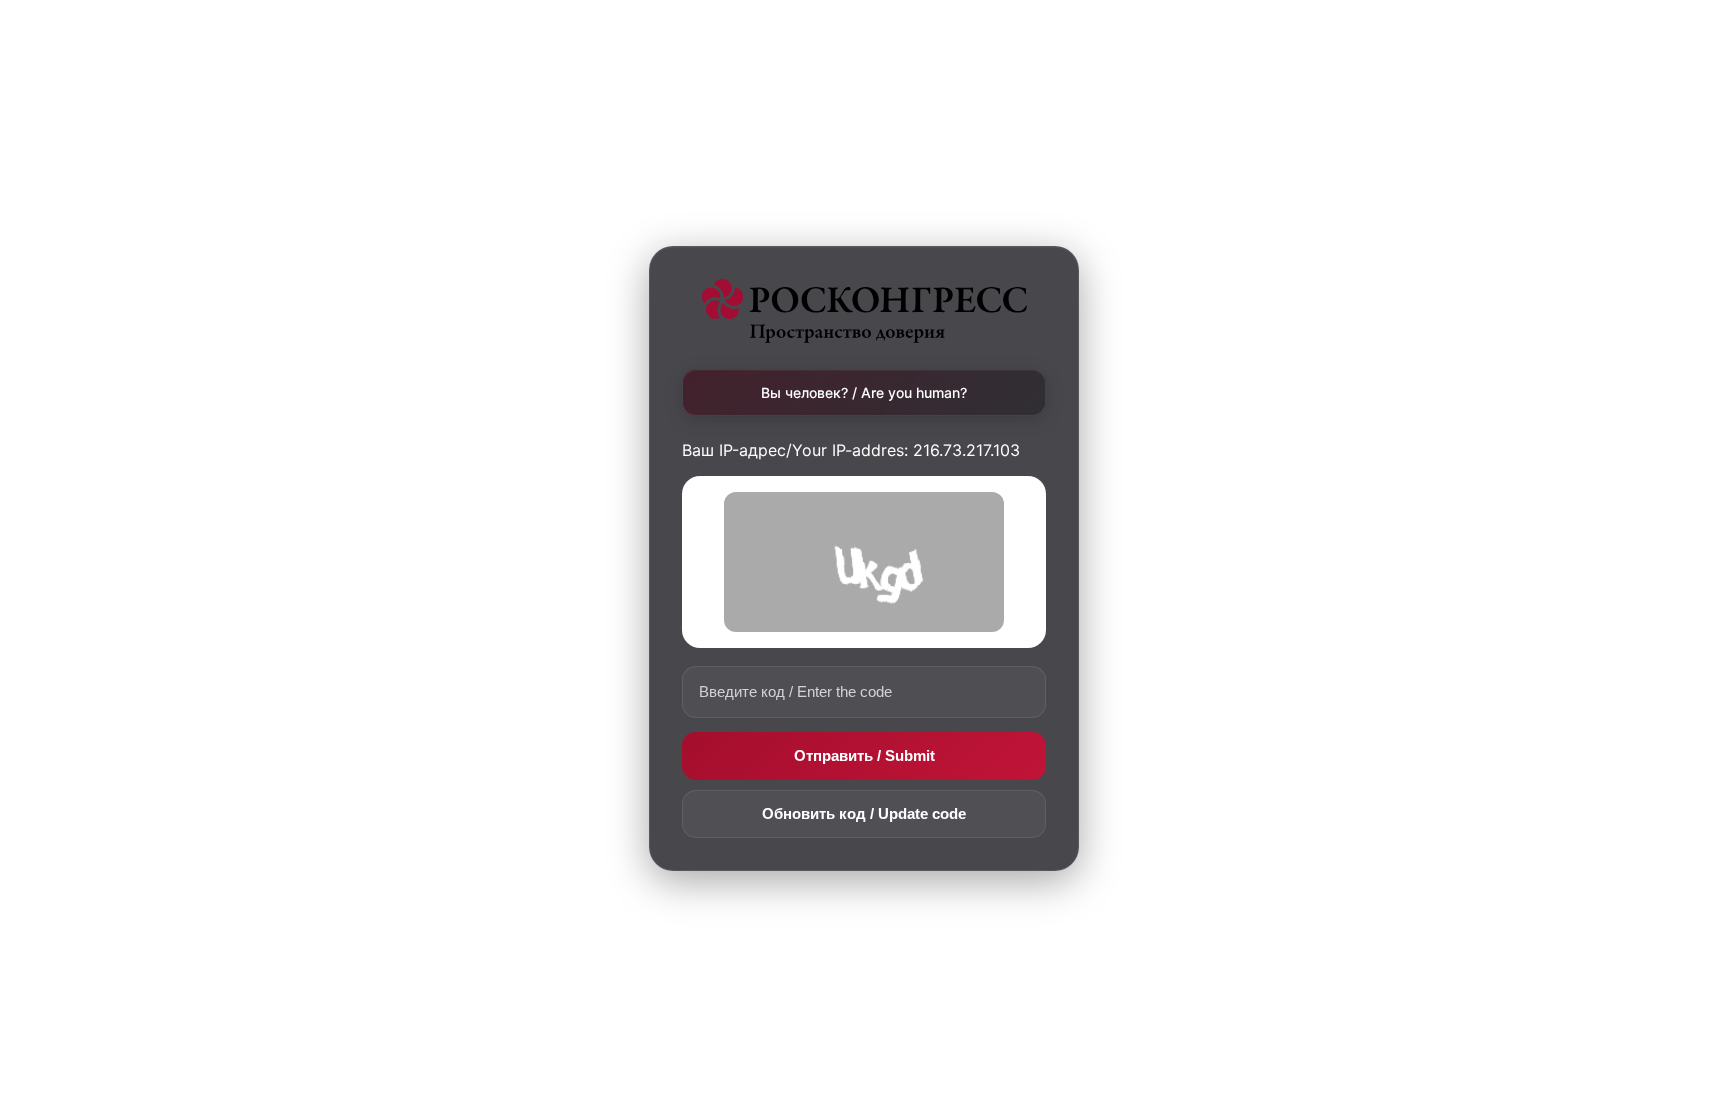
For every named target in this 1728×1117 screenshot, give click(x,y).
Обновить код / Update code (864, 813)
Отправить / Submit (864, 755)
